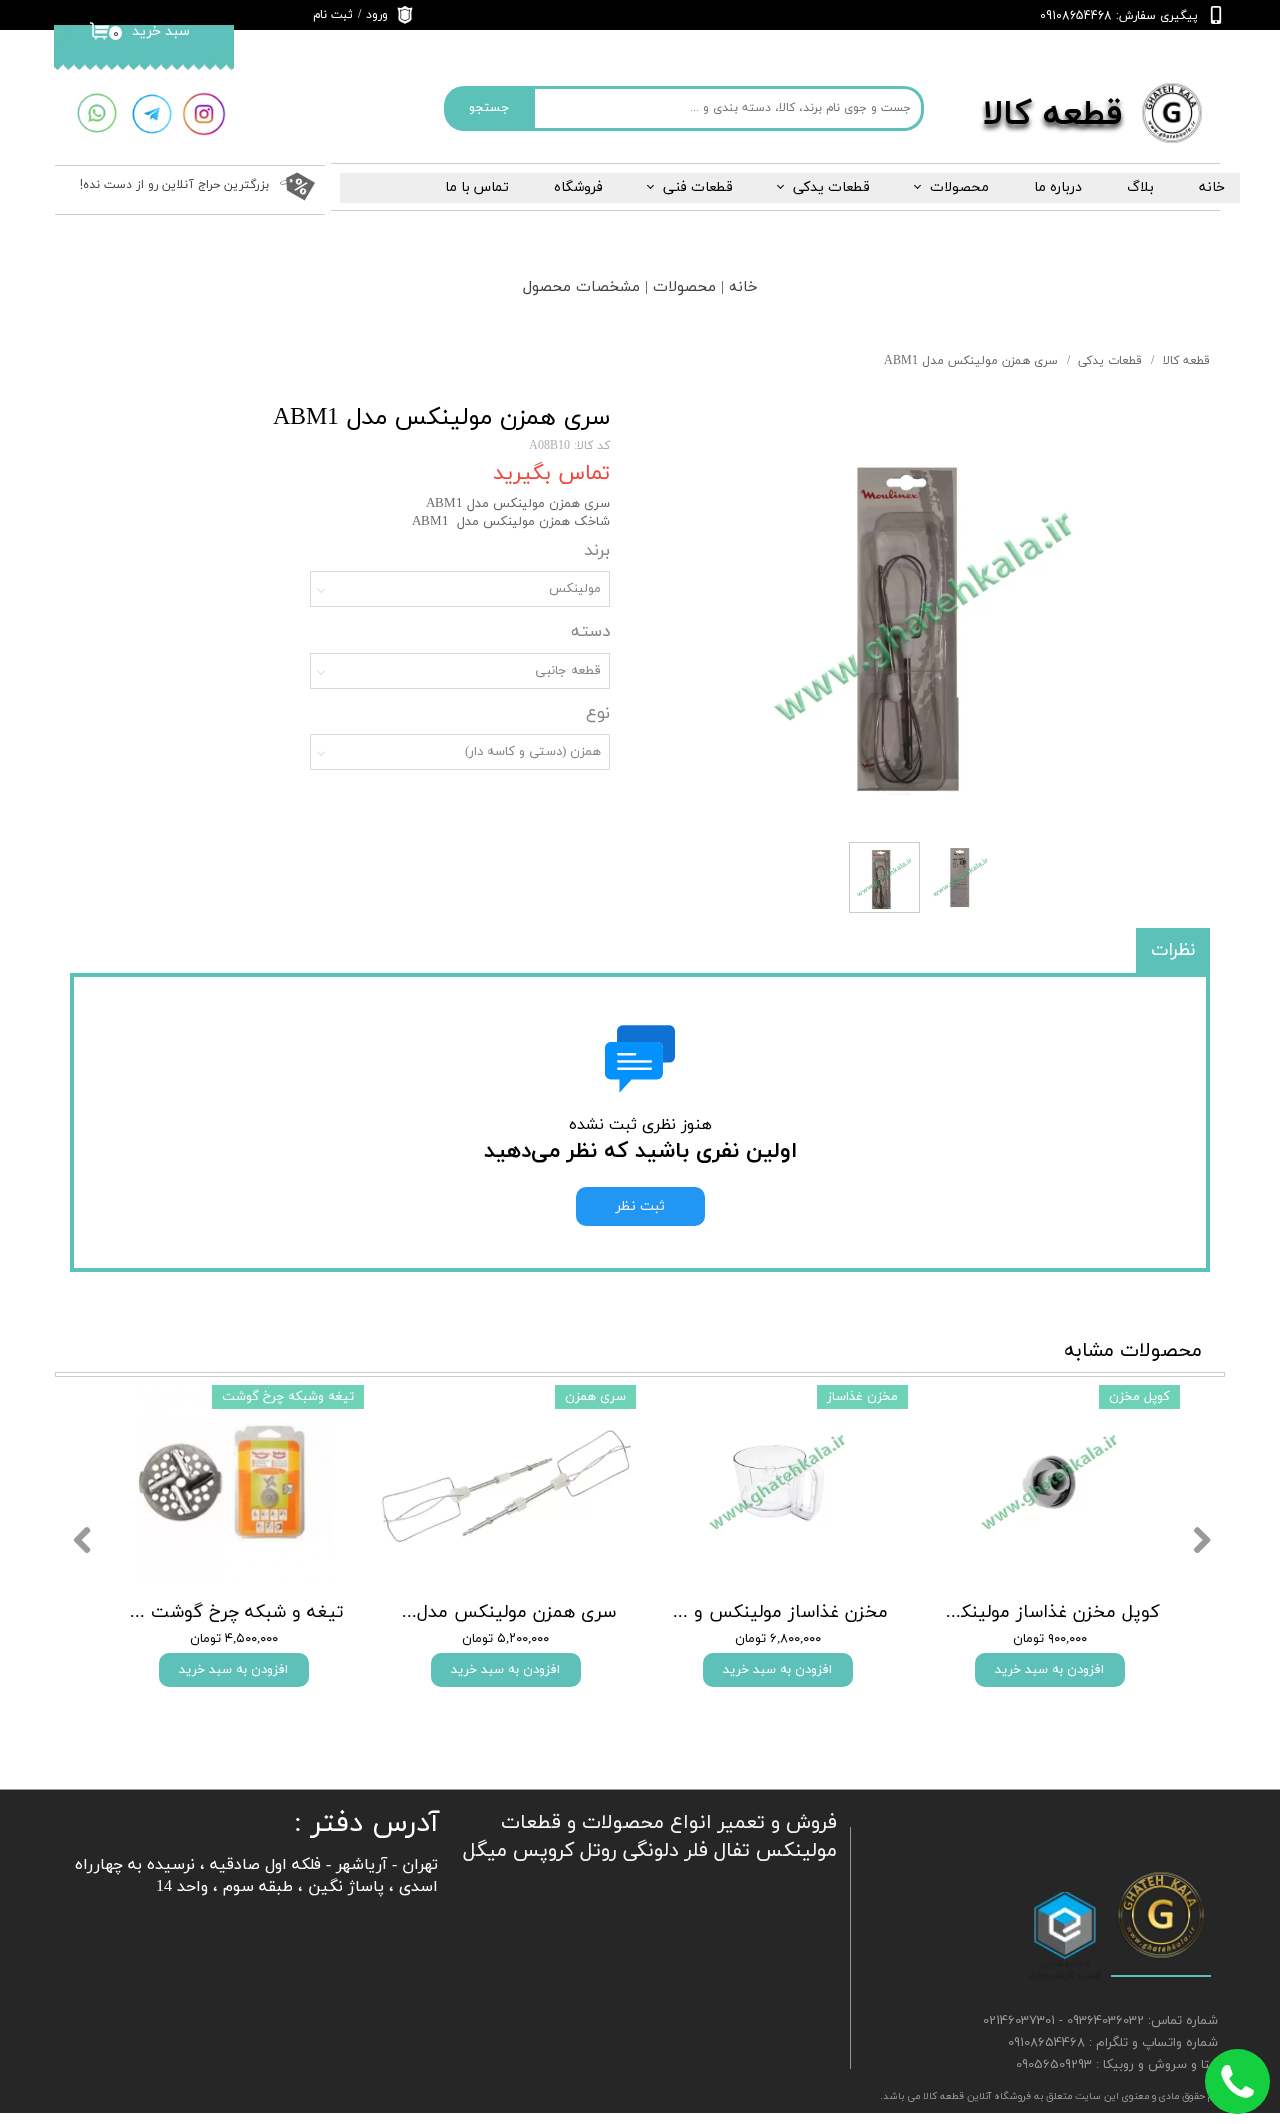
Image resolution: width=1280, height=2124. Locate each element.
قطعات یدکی (831, 187)
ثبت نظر (640, 1206)
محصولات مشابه (1133, 1351)
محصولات (959, 187)
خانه (1212, 187)
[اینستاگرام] (204, 114)
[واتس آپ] (96, 113)
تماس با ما (477, 187)
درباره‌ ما (1058, 187)
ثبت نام (333, 15)
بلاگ (1140, 187)
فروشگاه (578, 187)
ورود (377, 15)
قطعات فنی (698, 187)
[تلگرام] (151, 114)
